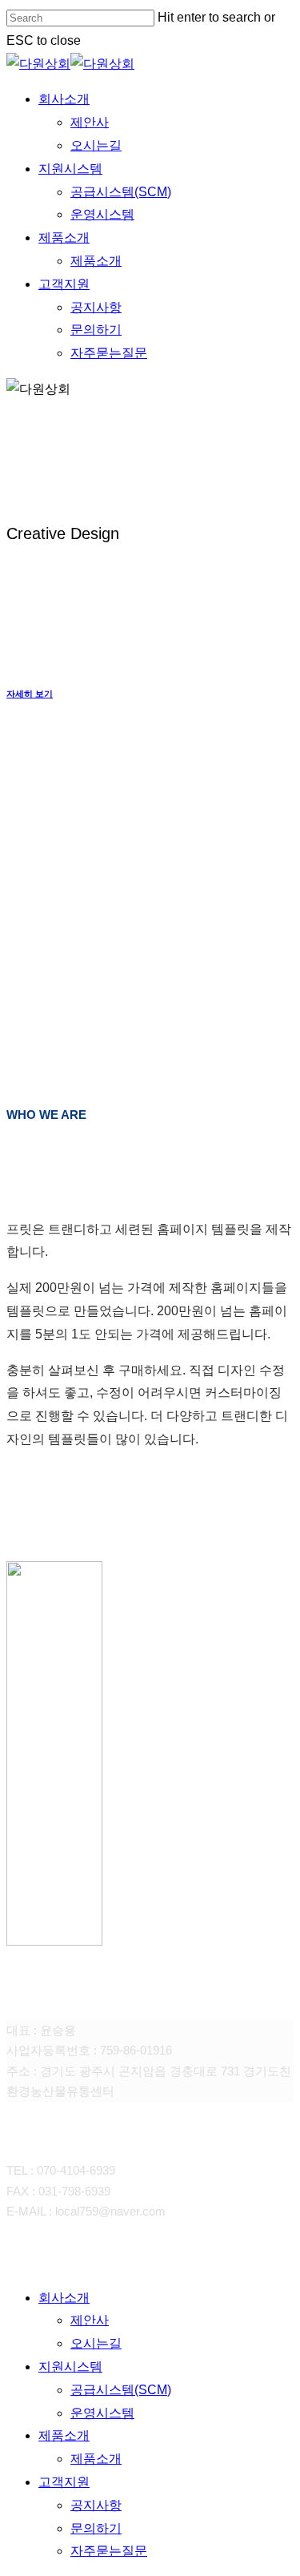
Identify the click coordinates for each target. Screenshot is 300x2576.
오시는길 (96, 2343)
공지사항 (96, 2505)
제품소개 (64, 2435)
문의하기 (96, 2528)
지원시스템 (70, 2367)
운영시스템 (102, 2413)
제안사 (90, 2320)
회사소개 (64, 2298)
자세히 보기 (30, 694)
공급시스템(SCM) (121, 2390)
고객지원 (64, 2482)
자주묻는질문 (109, 2551)
